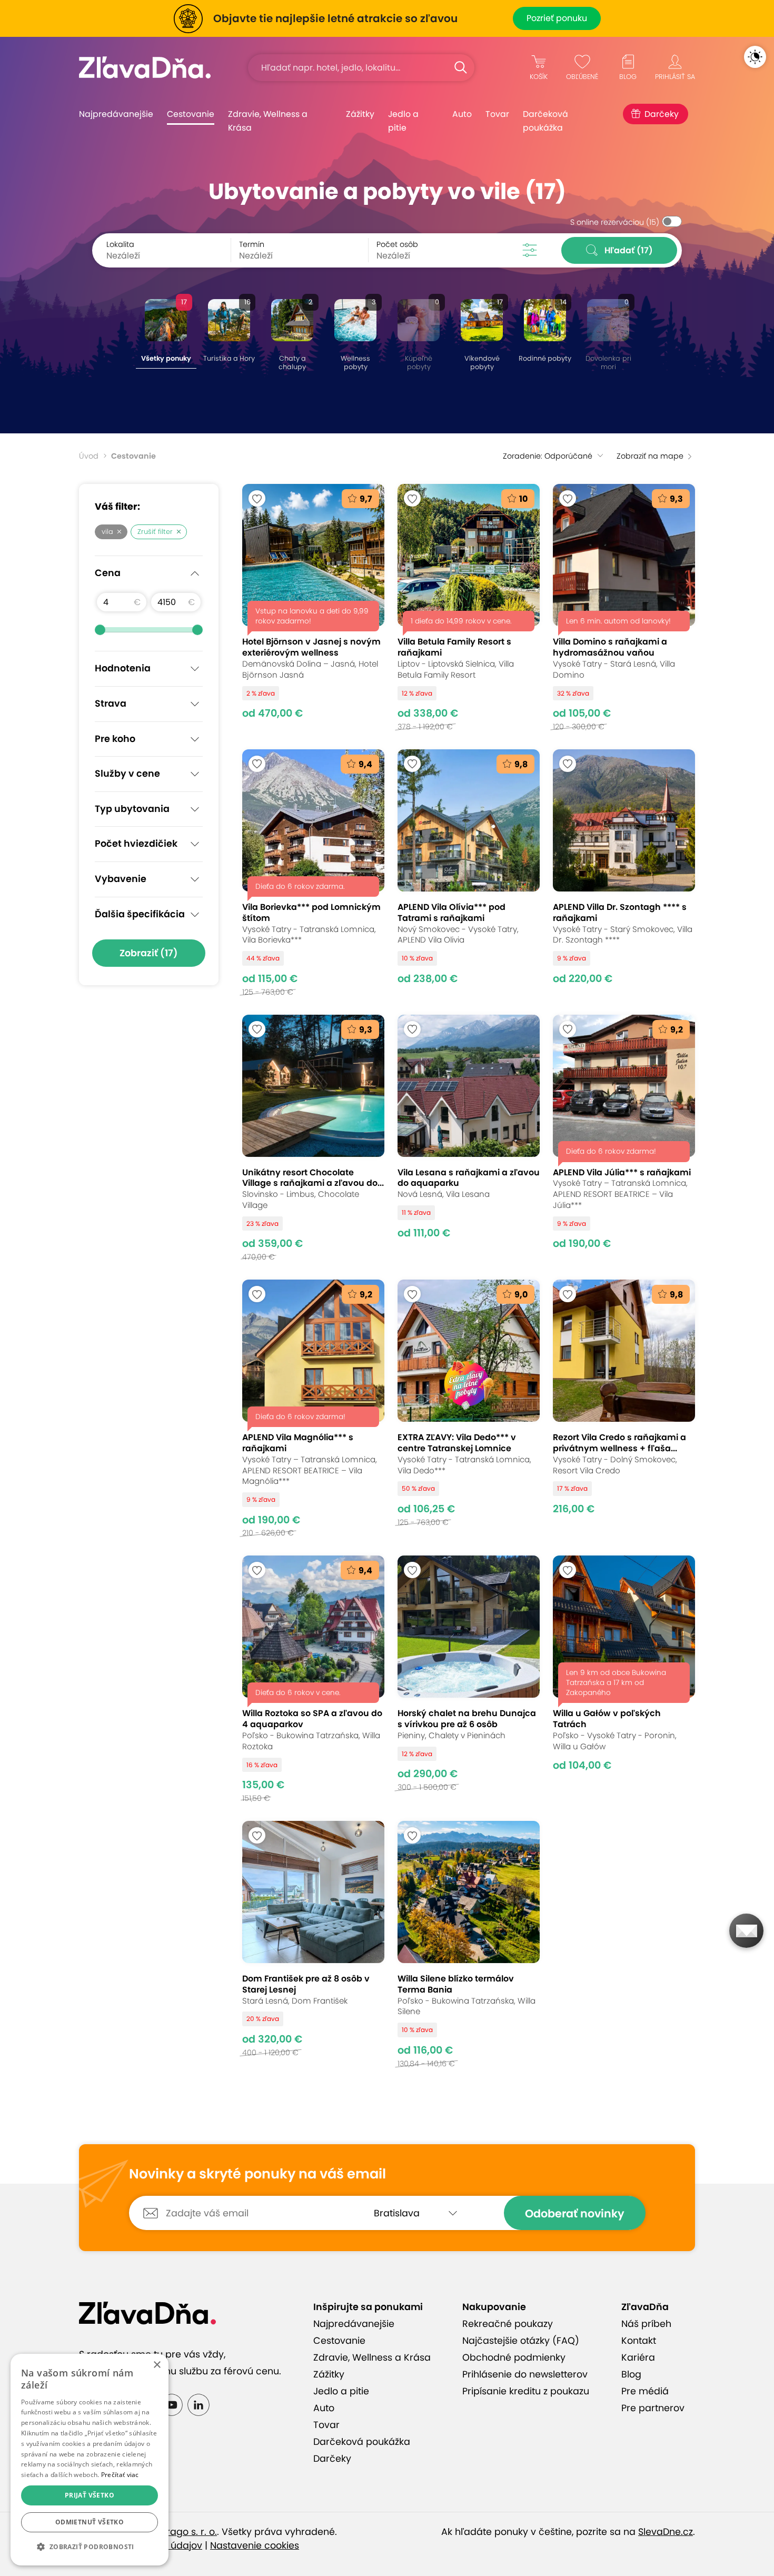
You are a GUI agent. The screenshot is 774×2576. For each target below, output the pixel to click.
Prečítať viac (120, 2475)
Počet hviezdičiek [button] (136, 844)
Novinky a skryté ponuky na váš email (257, 2174)
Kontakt (639, 2341)
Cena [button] (108, 573)
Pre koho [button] (115, 739)
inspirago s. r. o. (181, 2532)
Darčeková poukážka (545, 121)
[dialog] (90, 2460)
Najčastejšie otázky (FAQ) (521, 2341)
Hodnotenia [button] (123, 668)
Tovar (497, 114)
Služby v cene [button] (127, 774)
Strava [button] (111, 704)
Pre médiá (645, 2391)
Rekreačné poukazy (508, 2324)
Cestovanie (191, 114)
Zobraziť (149, 953)
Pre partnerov (653, 2408)
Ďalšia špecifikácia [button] (140, 914)
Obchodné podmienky (514, 2357)
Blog (631, 2374)
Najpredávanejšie (116, 114)
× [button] (157, 2365)
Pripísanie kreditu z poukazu (526, 2391)
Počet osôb (397, 244)
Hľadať (629, 250)
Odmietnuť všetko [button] (90, 2522)
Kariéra (638, 2357)
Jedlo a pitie (403, 121)
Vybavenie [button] (121, 879)
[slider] (100, 630)
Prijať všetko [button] (90, 2495)
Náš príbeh (646, 2324)
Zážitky (360, 114)
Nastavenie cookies (255, 2545)
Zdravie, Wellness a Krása (268, 121)
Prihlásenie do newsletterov (525, 2374)
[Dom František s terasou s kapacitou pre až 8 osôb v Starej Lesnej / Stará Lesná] (313, 1944)
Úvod (89, 456)
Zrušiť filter (155, 532)
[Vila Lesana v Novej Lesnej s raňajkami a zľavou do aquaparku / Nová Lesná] (469, 1138)
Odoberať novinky (575, 2213)
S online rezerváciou (615, 222)
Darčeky (662, 114)
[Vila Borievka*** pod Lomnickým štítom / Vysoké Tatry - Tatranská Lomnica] (313, 873)
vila (107, 532)
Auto (462, 114)
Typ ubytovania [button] (132, 809)
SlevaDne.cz (666, 2532)
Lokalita (120, 244)
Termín (252, 244)
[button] (90, 2547)
